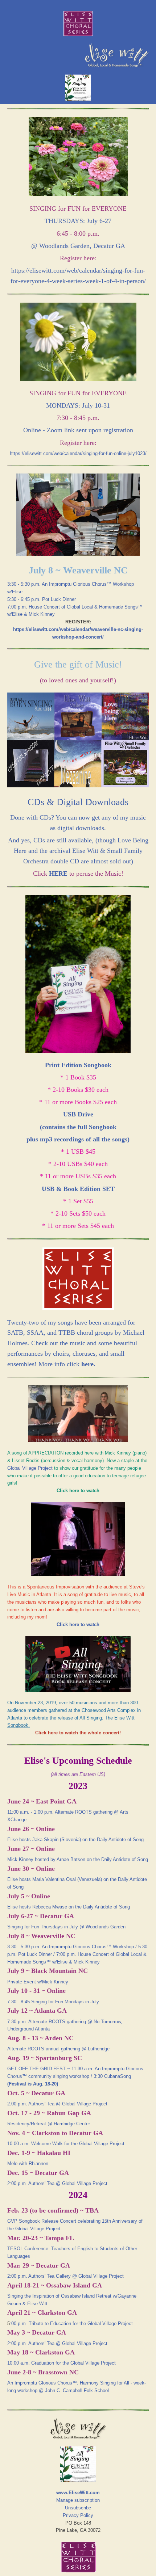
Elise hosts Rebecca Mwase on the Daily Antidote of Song (69, 1907)
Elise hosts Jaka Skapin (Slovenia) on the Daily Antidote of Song (75, 1840)
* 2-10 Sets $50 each (78, 1213)
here (87, 1364)
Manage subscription (78, 2500)
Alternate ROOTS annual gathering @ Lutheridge (58, 2049)
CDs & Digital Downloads (78, 802)
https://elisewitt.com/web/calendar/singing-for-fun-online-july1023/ (78, 453)
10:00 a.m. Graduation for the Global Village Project (61, 2363)
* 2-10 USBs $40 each (78, 1164)
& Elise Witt (34, 2304)
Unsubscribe (78, 2508)
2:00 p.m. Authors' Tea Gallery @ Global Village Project (65, 2276)
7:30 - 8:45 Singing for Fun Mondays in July (53, 2002)
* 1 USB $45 (78, 1152)
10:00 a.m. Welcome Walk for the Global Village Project (66, 2144)
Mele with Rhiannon (28, 2163)
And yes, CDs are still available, (52, 840)
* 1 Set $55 (78, 1201)
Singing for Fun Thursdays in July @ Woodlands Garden (66, 1927)
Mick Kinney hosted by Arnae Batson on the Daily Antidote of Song (78, 1859)
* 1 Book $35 (78, 1077)
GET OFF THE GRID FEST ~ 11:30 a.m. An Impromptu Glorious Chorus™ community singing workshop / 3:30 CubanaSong (75, 2076)
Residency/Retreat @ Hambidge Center (49, 2124)
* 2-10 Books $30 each (78, 1090)
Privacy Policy (78, 2515)
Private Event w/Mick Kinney (38, 1982)
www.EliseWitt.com (78, 2493)
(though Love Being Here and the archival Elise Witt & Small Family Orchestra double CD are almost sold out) (81, 851)
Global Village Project (30, 1468)
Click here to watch (78, 1624)
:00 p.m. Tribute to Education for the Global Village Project (71, 2324)
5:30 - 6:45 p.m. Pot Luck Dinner (42, 599)
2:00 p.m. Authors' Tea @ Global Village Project (57, 2104)
